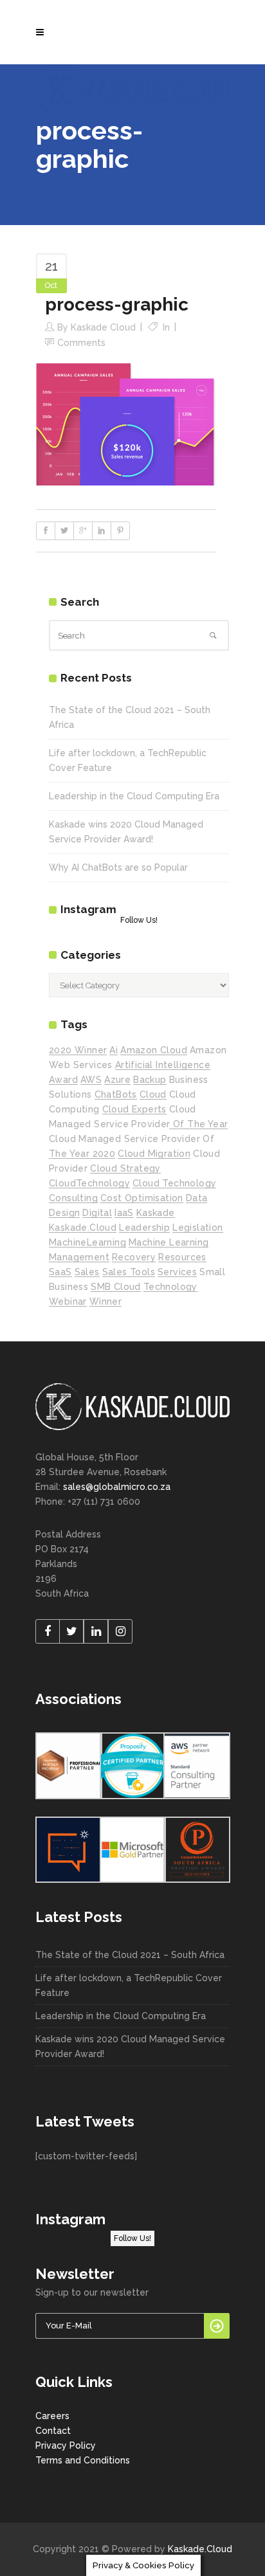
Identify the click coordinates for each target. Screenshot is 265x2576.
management (79, 1257)
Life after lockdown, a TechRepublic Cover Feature (129, 1985)
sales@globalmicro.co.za (117, 1487)
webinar (68, 1302)
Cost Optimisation (142, 1198)
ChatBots (116, 1094)
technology (170, 1287)
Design (64, 1213)
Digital (97, 1213)
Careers (52, 2416)
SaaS (60, 1272)
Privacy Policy (66, 2445)
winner (105, 1302)
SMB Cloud (116, 1287)
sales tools (129, 1272)
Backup (150, 1080)
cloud (153, 1094)
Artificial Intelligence (163, 1065)
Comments (81, 343)
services (177, 1272)
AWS (91, 1080)
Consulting (73, 1198)
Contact (53, 2431)
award (63, 1080)
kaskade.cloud (83, 1228)
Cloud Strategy (125, 1168)
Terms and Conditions (83, 2460)
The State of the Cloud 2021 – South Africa (130, 1955)
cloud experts (134, 1109)
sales (87, 1272)
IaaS (124, 1213)
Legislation (197, 1228)
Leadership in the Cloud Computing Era (134, 796)
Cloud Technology (174, 1183)
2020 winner (78, 1050)
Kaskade (156, 1213)
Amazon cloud (154, 1050)
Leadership (144, 1228)
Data (197, 1198)
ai (114, 1050)
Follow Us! (139, 920)
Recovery (134, 1257)
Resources (182, 1257)
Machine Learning (169, 1242)
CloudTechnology (89, 1183)
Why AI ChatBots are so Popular (118, 867)
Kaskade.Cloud (200, 2549)
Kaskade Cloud (103, 327)
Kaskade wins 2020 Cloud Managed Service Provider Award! (130, 2046)
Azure (117, 1080)
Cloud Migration (154, 1154)
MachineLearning (87, 1242)
